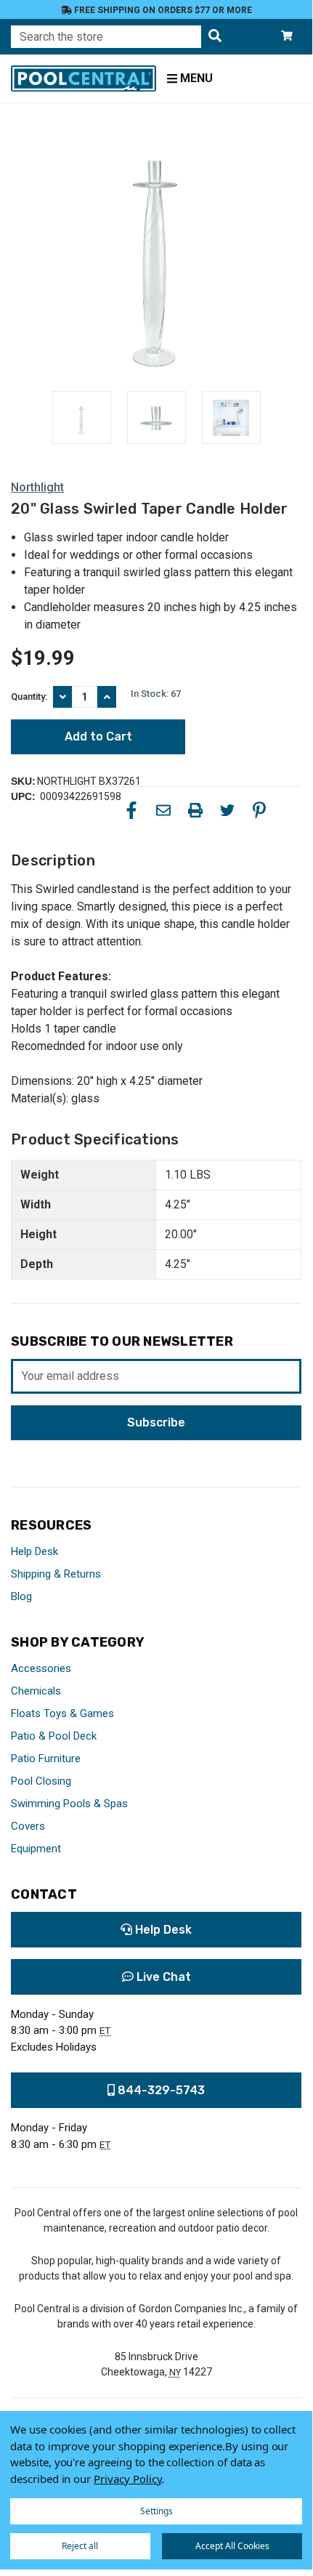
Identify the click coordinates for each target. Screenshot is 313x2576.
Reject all (80, 2546)
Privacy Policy (127, 2479)
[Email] (163, 810)
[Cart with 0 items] (287, 37)
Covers (28, 1826)
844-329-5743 (160, 2090)
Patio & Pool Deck (54, 1736)
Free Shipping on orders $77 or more (162, 10)
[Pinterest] (259, 810)
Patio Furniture (46, 1759)
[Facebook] (131, 810)
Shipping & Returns (56, 1574)
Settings (156, 2511)
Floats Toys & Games (62, 1713)
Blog (21, 1596)
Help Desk (34, 1551)
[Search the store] (215, 37)
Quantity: (29, 697)
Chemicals (36, 1691)
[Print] (195, 810)
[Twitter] (227, 810)
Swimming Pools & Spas (69, 1804)
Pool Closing (41, 1781)
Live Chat (162, 1977)
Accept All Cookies (232, 2546)
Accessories (41, 1668)
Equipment (36, 1849)
